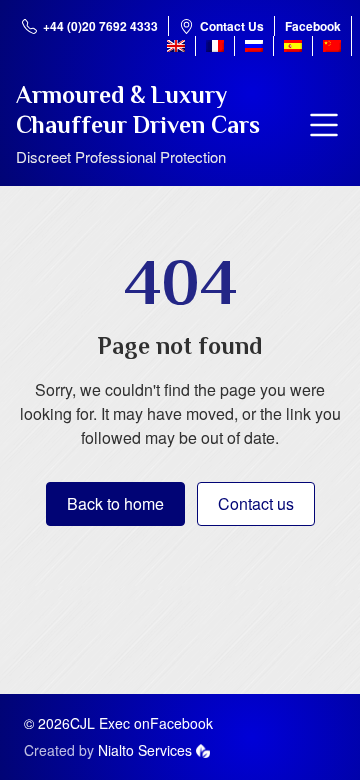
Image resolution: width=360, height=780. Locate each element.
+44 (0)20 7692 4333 (100, 26)
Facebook (313, 26)
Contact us (256, 503)
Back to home (115, 503)
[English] (176, 46)
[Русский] (254, 46)
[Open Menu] (324, 125)
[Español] (293, 46)
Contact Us (232, 26)
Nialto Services (145, 750)
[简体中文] (332, 46)
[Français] (215, 46)
